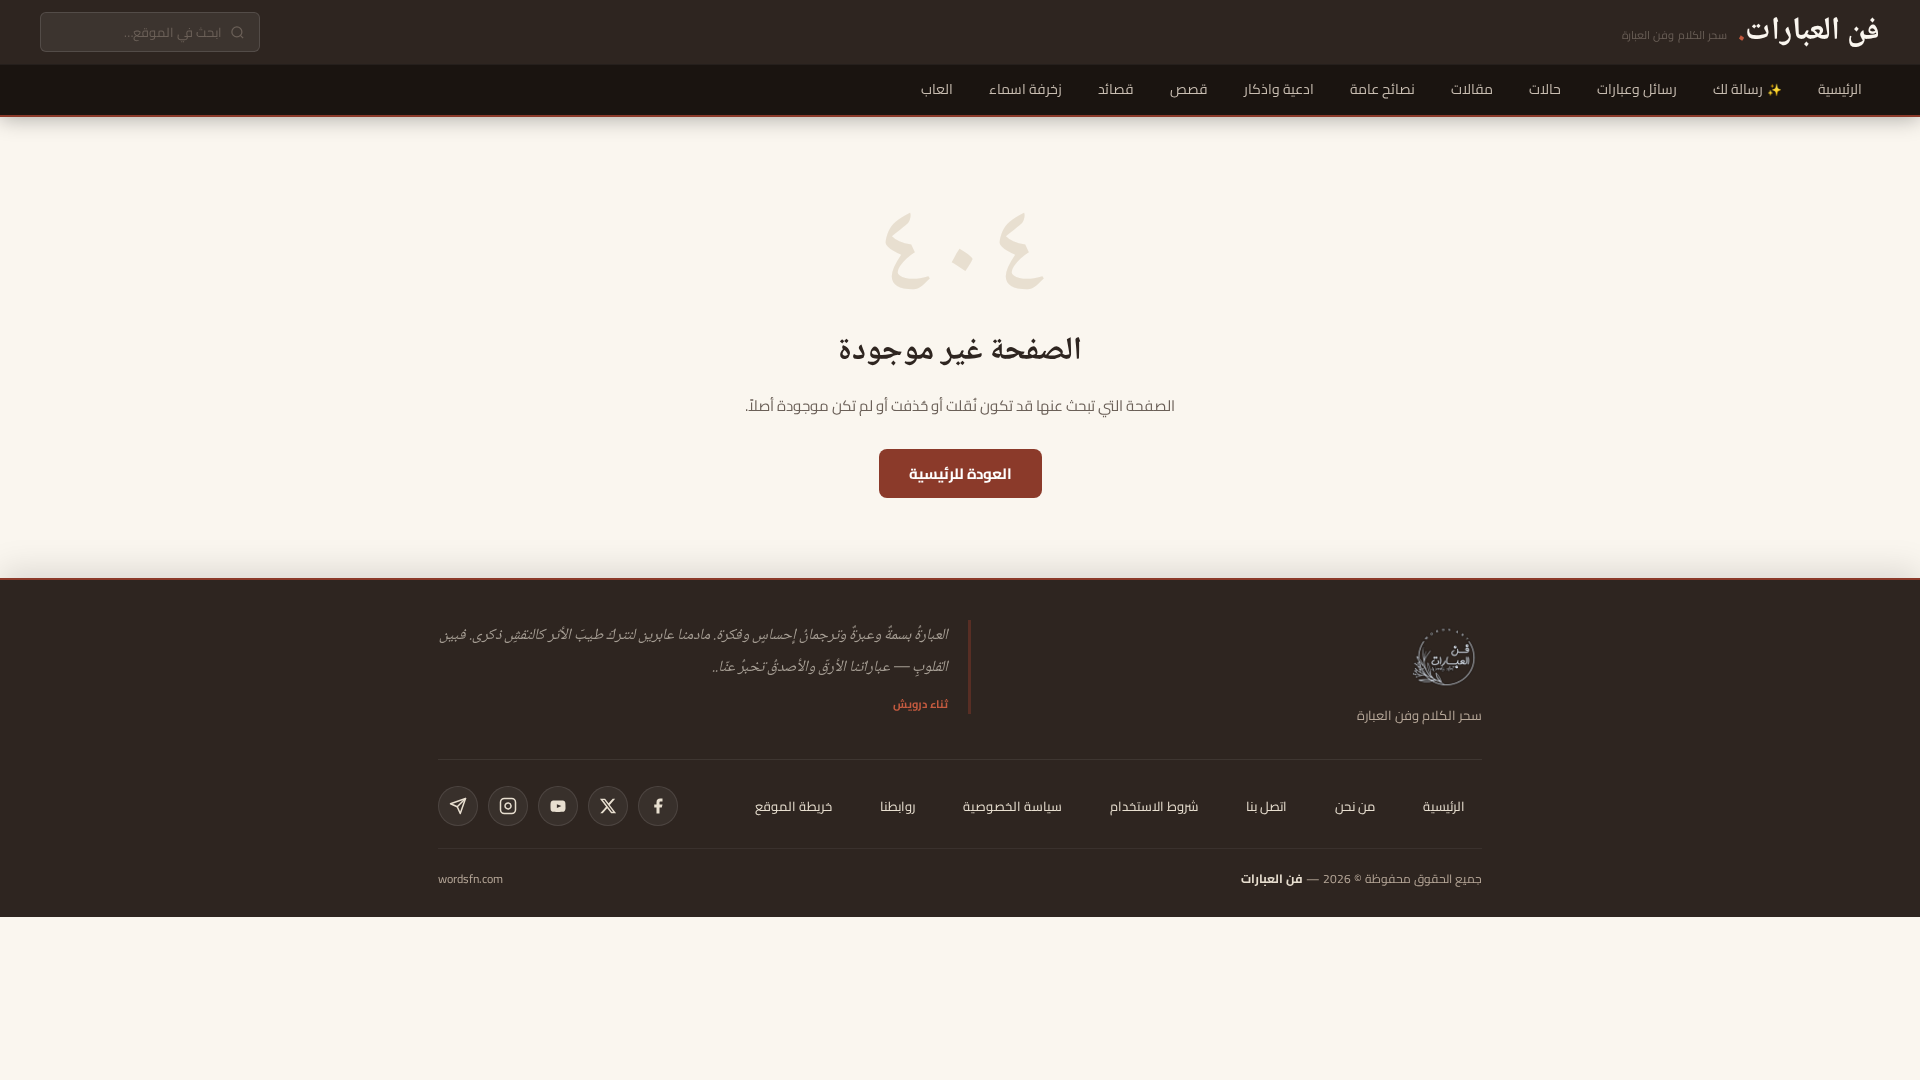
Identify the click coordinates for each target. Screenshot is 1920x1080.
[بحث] (237, 32)
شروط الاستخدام (1154, 806)
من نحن (1355, 806)
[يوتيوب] (558, 806)
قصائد (1116, 89)
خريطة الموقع (793, 806)
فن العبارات (1272, 878)
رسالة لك (1738, 89)
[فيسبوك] (658, 806)
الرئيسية (1840, 89)
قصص (1189, 89)
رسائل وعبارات (1637, 89)
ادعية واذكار (1279, 89)
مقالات (1472, 89)
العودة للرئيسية (960, 473)
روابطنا (897, 806)
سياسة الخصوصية (1012, 806)
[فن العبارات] (1446, 656)
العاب (937, 89)
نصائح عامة (1382, 89)
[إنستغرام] (508, 806)
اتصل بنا (1266, 806)
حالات (1545, 89)
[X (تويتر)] (608, 806)
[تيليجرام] (458, 806)
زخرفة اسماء (1025, 89)
